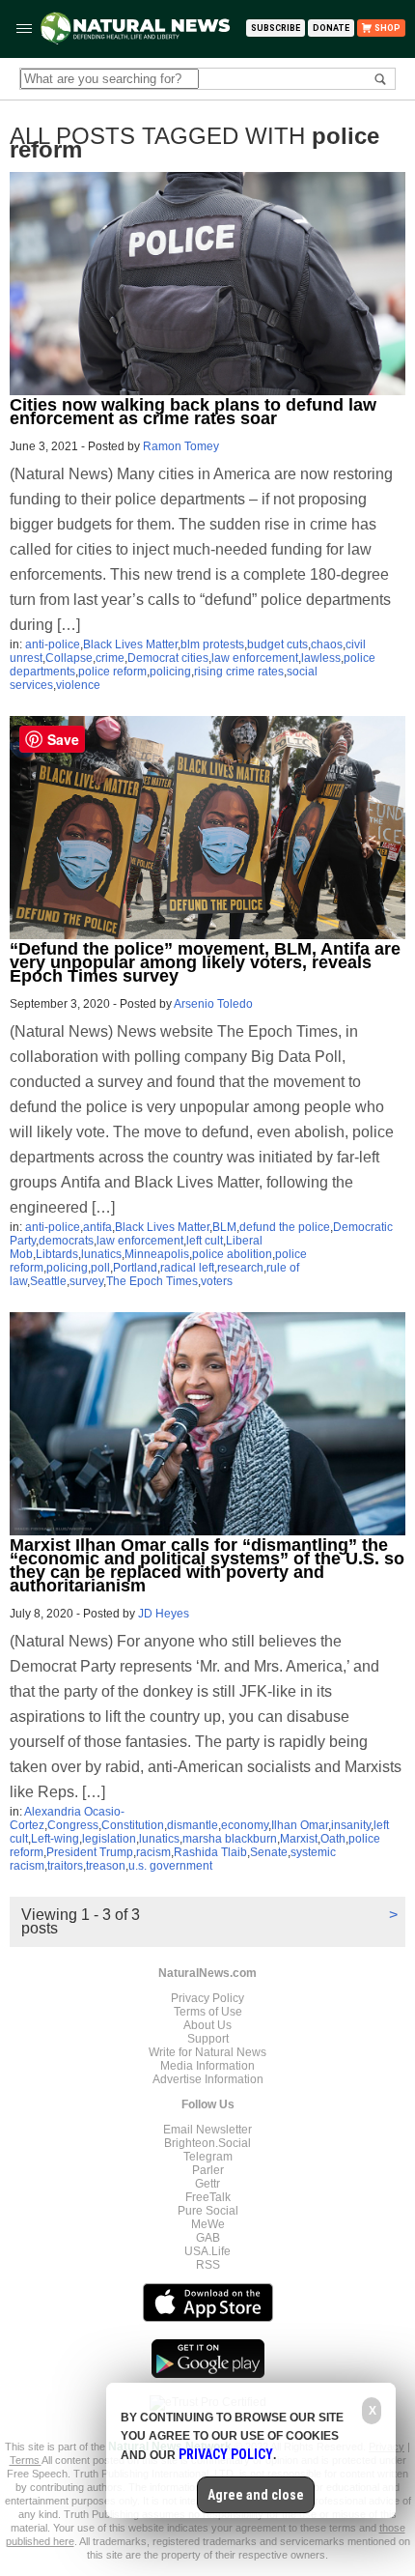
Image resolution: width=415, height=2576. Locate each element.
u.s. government (170, 1866)
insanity (351, 1825)
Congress (73, 1825)
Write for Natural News (207, 2052)
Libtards (57, 1254)
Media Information (207, 2066)
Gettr (207, 2184)
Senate (269, 1852)
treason (106, 1866)
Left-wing (55, 1839)
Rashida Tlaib (210, 1852)
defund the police (285, 1227)
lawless (321, 658)
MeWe (208, 2224)
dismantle (193, 1825)
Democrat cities (168, 658)
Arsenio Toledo (213, 1004)
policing (170, 672)
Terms (26, 2460)
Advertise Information (208, 2079)
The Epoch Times (152, 1281)
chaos (327, 644)
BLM (224, 1227)
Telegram (208, 2157)
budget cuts (277, 644)
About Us (207, 2025)
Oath (333, 1839)
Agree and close (256, 2495)
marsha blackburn (230, 1839)
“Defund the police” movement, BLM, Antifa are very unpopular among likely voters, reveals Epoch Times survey (205, 962)
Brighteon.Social (207, 2143)
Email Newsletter (207, 2130)
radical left (187, 1268)
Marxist (299, 1839)
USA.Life (207, 2251)
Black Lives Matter (130, 644)
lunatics (101, 1254)
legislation (109, 1839)
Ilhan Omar (300, 1825)
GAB (208, 2238)
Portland (135, 1268)
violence (78, 685)
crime (110, 658)
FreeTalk (208, 2197)
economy (245, 1825)
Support (208, 2039)
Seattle (48, 1281)
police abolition (232, 1254)
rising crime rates (239, 672)
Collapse (69, 658)
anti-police (53, 644)
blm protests (212, 644)
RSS (208, 2265)
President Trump (90, 1852)
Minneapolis (157, 1254)
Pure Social (208, 2211)
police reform (112, 672)
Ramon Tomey (181, 446)
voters (217, 1281)
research (240, 1268)
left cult (205, 1241)
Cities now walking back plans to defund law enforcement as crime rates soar (193, 412)
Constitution (133, 1825)
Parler (208, 2170)
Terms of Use (208, 2012)
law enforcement (255, 658)
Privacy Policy (207, 1998)
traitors (65, 1866)
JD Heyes (164, 1614)
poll (100, 1268)
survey (86, 1281)
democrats (66, 1241)
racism (153, 1852)
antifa (97, 1227)
